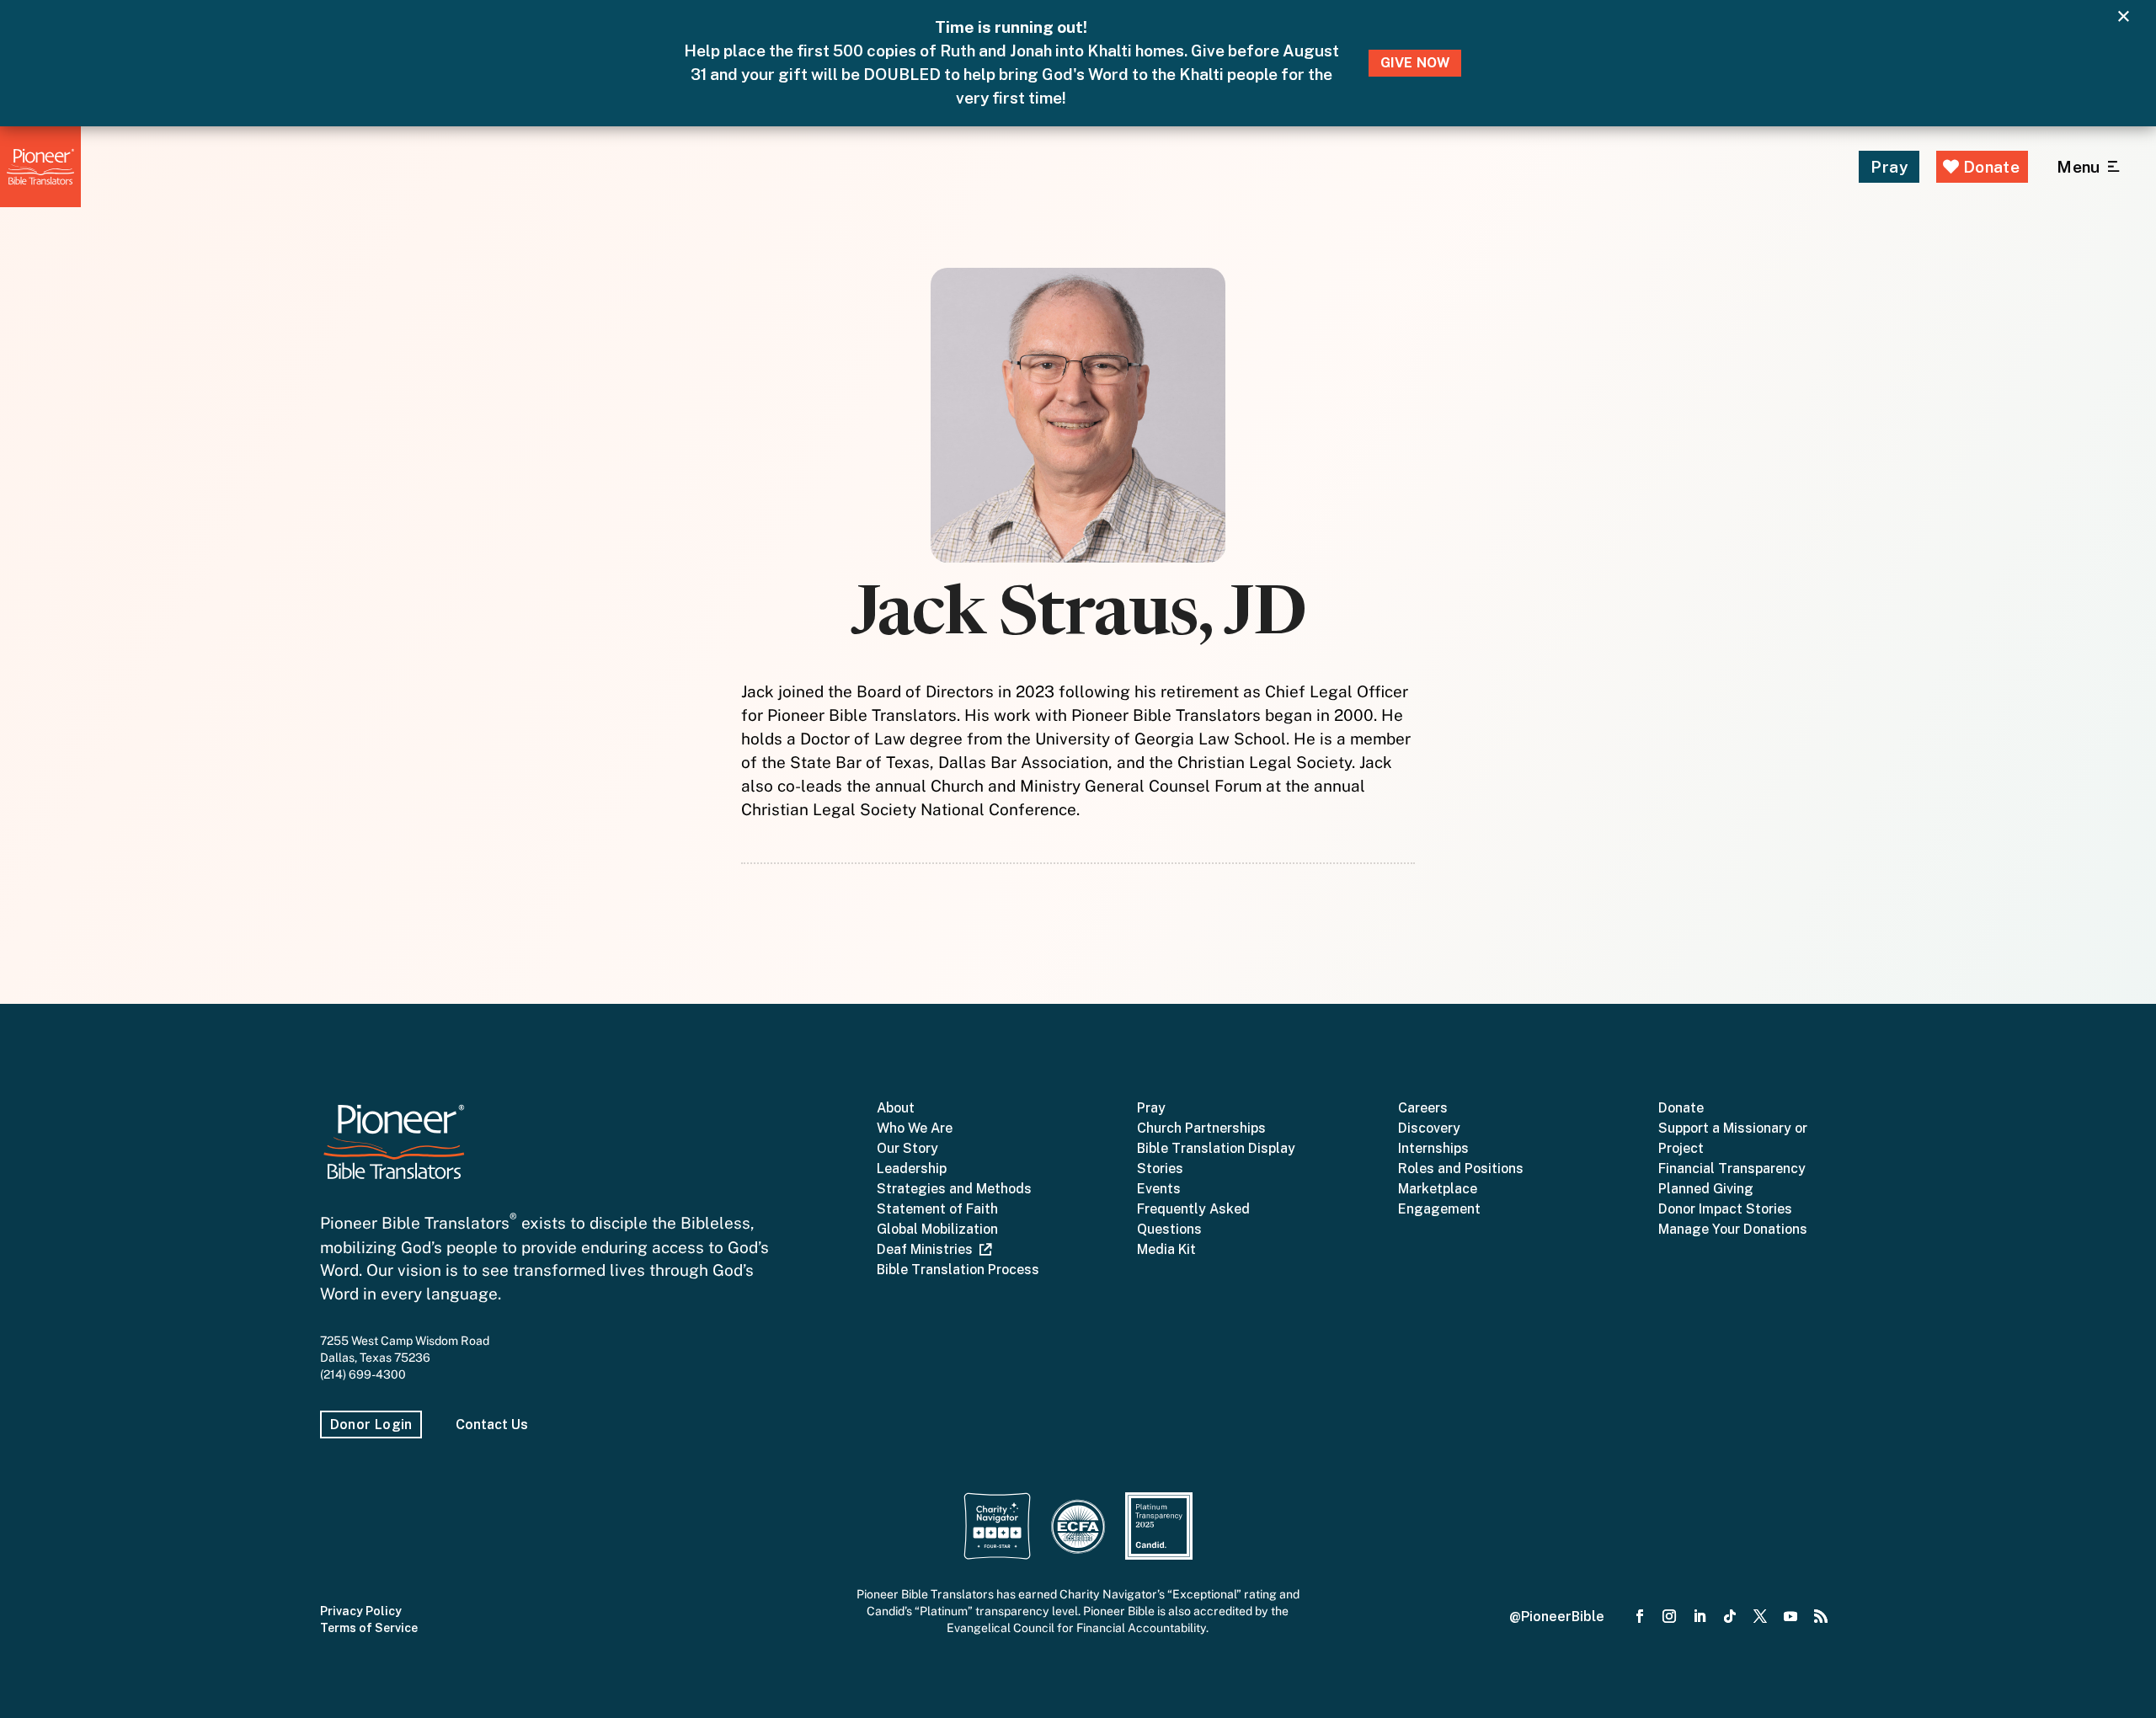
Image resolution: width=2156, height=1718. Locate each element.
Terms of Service (369, 1628)
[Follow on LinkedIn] (1700, 1617)
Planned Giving (1706, 1189)
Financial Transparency (1732, 1168)
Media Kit (1166, 1249)
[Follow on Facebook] (1640, 1617)
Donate (1989, 167)
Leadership (912, 1168)
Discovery (1429, 1128)
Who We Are (915, 1128)
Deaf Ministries (928, 1249)
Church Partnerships (1201, 1128)
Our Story (907, 1148)
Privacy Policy (361, 1611)
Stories (1160, 1168)
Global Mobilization (937, 1229)
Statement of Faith (937, 1209)
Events (1159, 1189)
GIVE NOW (1415, 63)
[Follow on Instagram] (1670, 1617)
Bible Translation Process (958, 1270)
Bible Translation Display (1216, 1148)
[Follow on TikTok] (1730, 1617)
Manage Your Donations (1733, 1229)
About (896, 1108)
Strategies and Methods (954, 1189)
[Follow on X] (1760, 1617)
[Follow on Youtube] (1790, 1617)
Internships (1433, 1148)
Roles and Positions (1461, 1168)
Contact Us (492, 1425)
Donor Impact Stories (1725, 1209)
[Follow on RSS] (1821, 1617)
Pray (1889, 167)
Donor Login (371, 1425)
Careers (1423, 1108)
